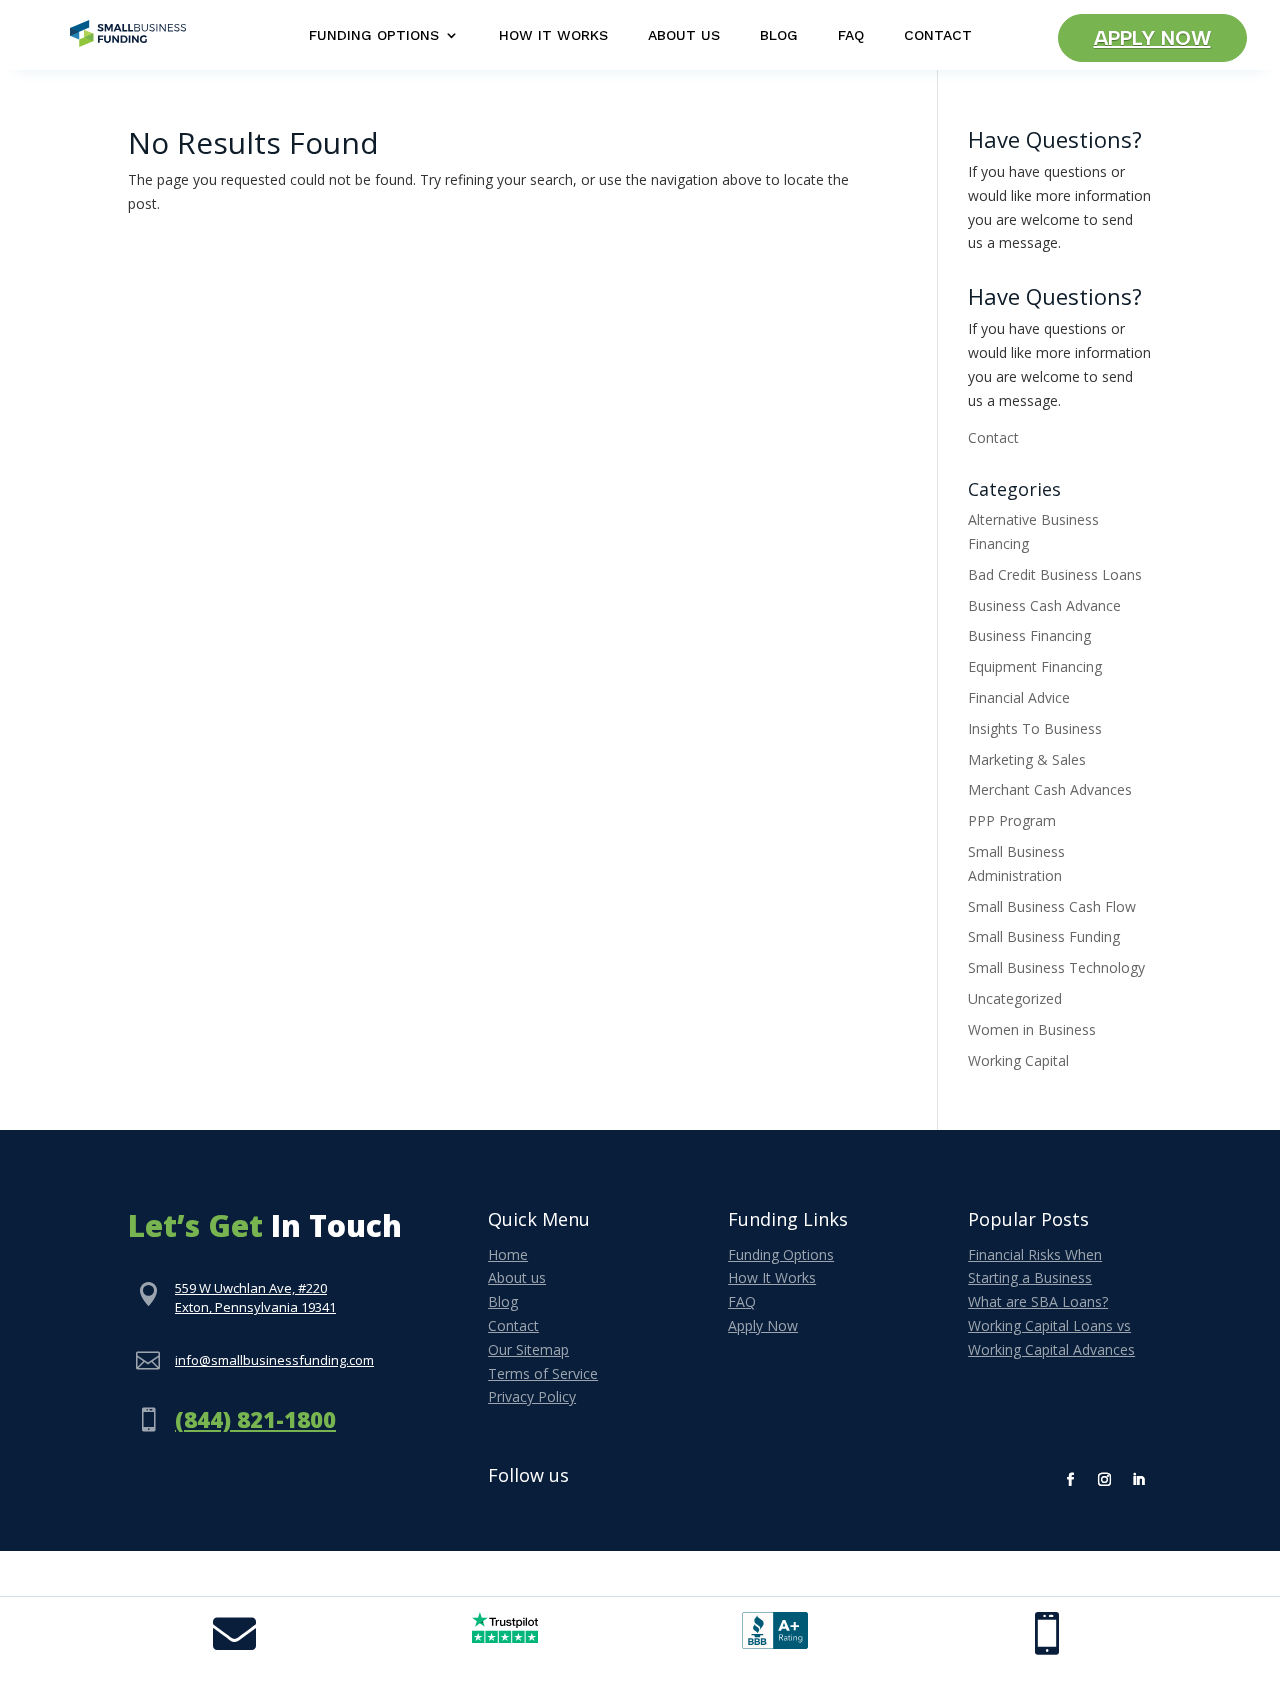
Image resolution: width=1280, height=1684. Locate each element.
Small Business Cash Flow (1052, 906)
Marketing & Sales (1027, 759)
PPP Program (1012, 820)
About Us (684, 35)
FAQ (851, 35)
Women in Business (1032, 1029)
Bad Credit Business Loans (1055, 574)
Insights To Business (1035, 728)
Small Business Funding (1044, 936)
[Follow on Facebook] (1071, 1480)
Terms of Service (543, 1373)
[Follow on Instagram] (1105, 1480)
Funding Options (374, 35)
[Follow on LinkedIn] (1139, 1480)
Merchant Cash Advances (1050, 789)
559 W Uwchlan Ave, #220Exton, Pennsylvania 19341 (255, 1298)
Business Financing (1029, 635)
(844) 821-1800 (255, 1419)
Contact (938, 35)
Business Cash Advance (1044, 605)
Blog (779, 35)
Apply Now (1152, 38)
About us (517, 1277)
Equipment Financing (1035, 666)
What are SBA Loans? (1038, 1301)
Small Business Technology (1056, 967)
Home (508, 1254)
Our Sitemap (528, 1349)
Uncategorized (1015, 998)
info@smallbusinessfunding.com (274, 1360)
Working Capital (1018, 1060)
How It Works (553, 35)
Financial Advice (1019, 697)
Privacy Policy (532, 1396)
